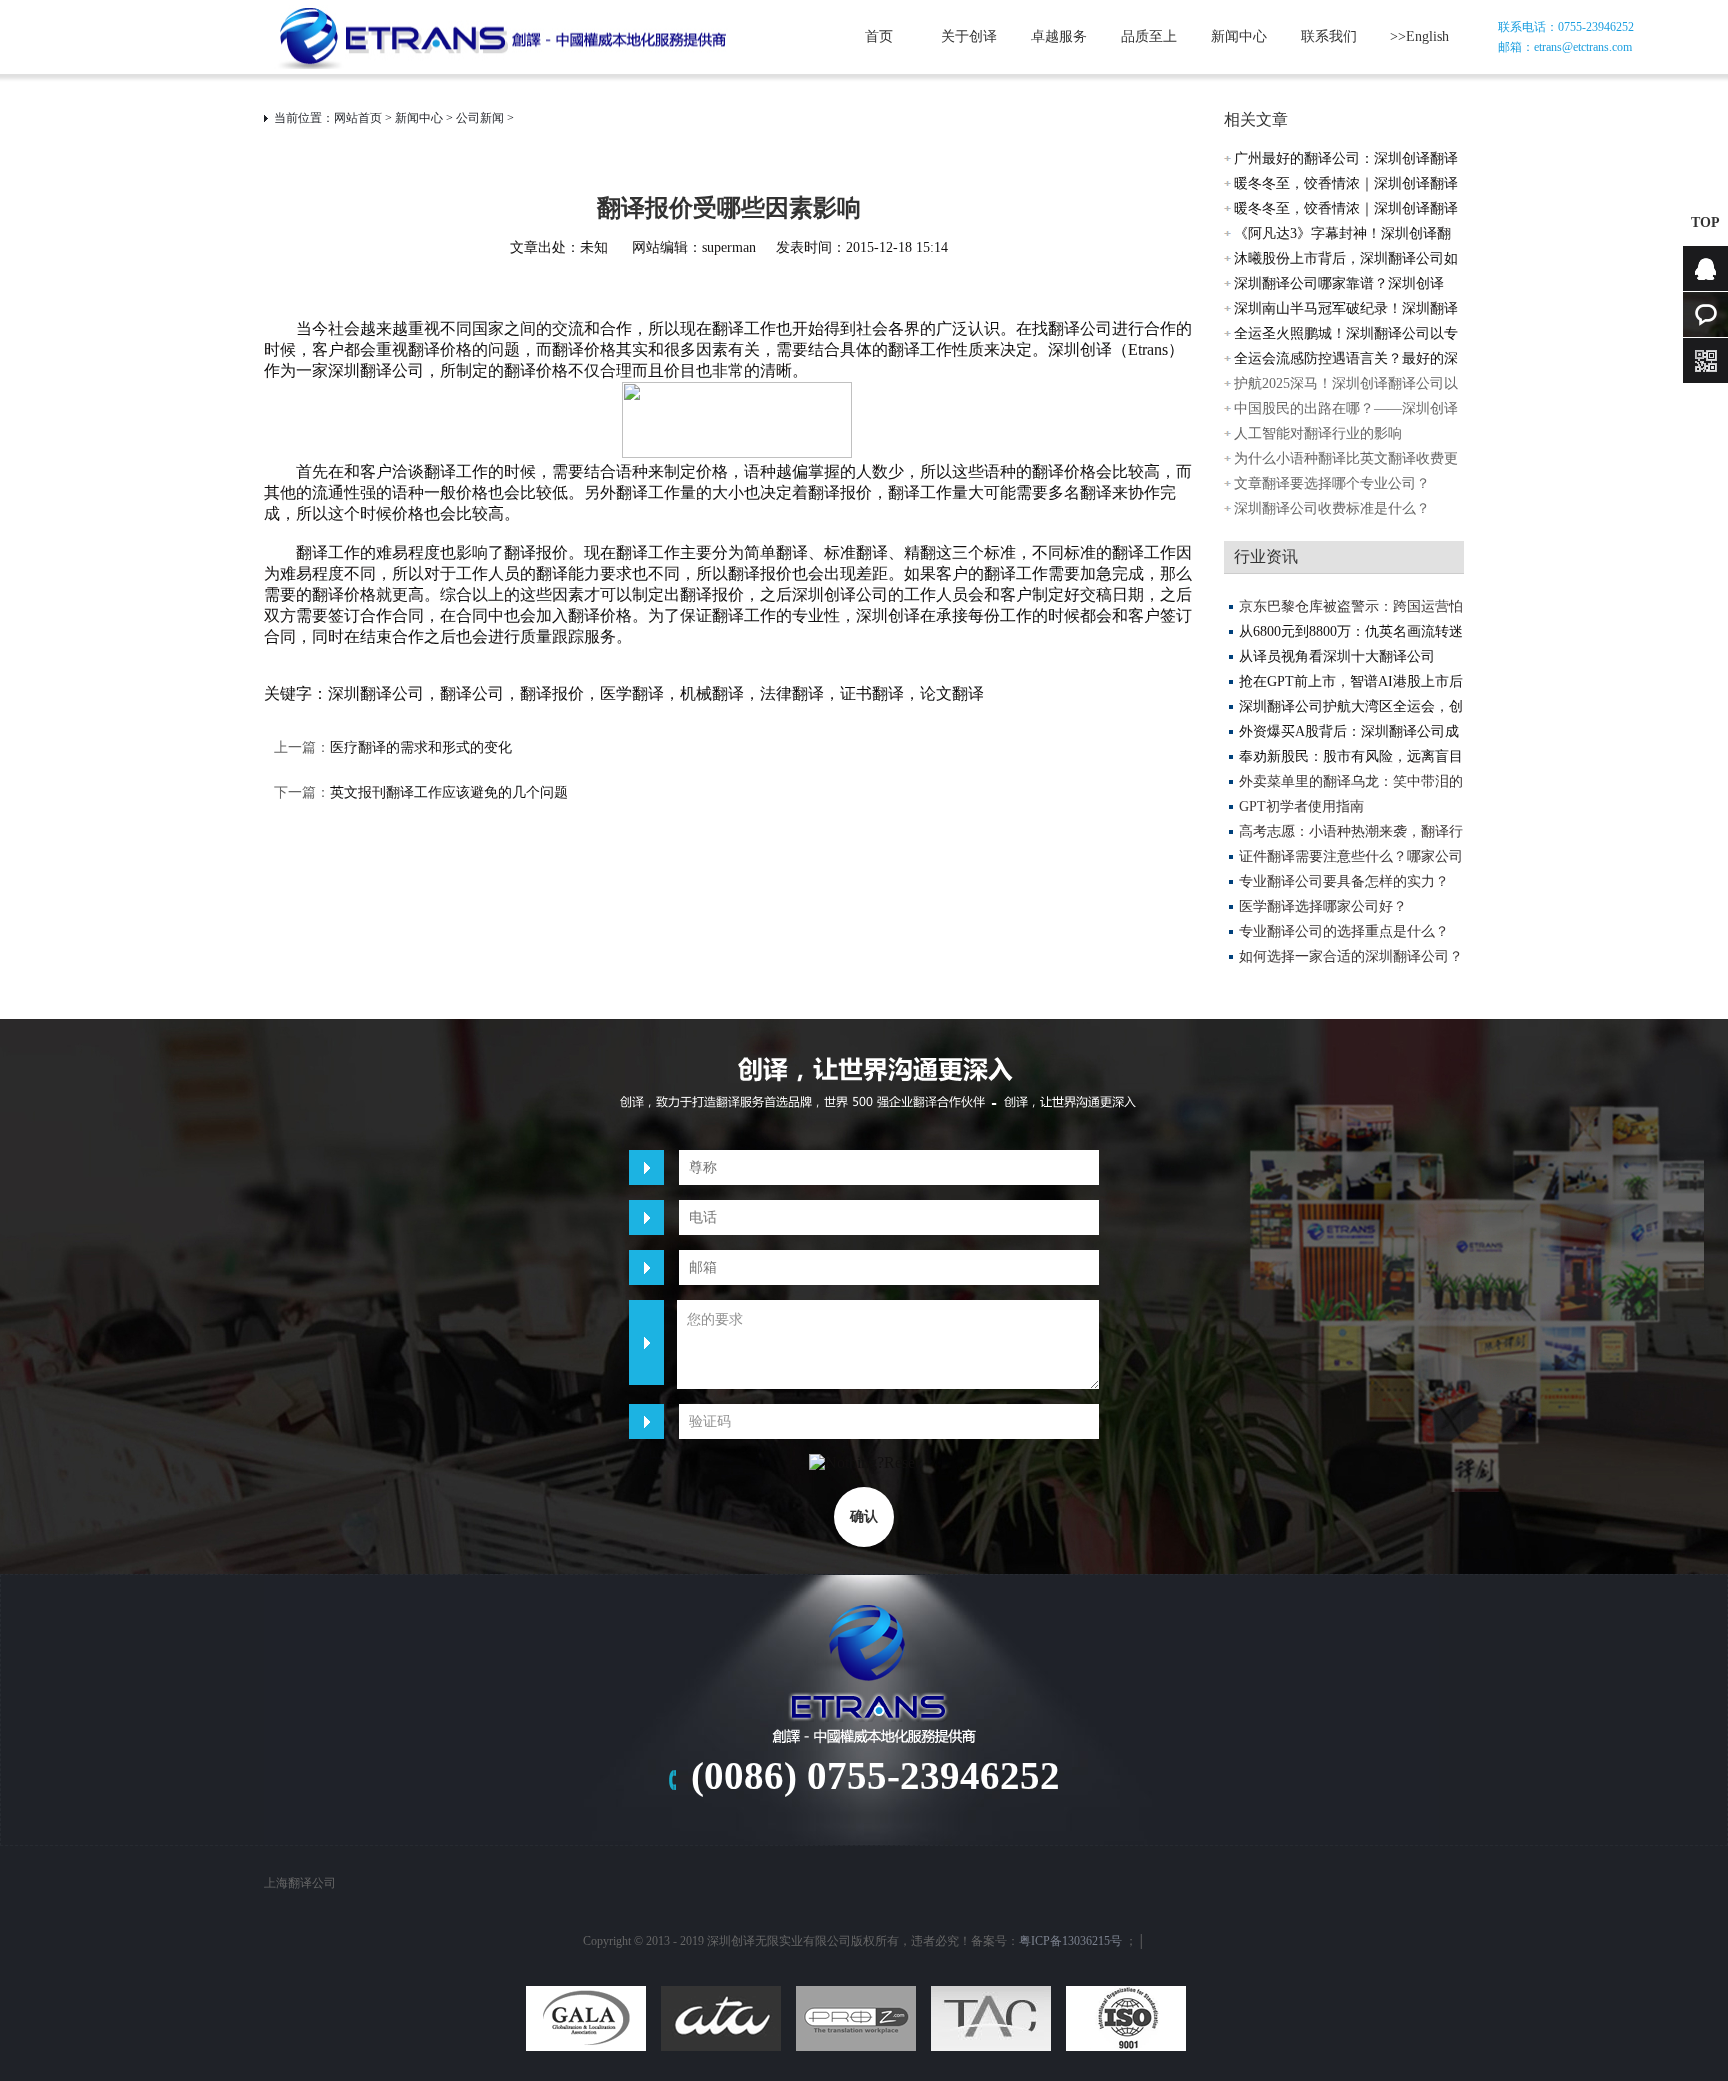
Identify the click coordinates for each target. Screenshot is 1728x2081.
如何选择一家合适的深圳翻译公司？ (1351, 956)
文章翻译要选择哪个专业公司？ (1332, 483)
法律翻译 (792, 693)
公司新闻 (480, 118)
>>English (1419, 36)
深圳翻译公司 (376, 693)
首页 (879, 36)
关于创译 (969, 36)
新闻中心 (1239, 36)
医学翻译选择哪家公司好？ (1323, 906)
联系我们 (1329, 36)
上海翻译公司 (300, 1883)
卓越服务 (1059, 36)
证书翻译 (872, 693)
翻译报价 (552, 693)
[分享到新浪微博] (849, 1818)
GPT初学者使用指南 (1301, 806)
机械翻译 (712, 693)
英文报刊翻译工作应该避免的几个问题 (449, 792)
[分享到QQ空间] (807, 1818)
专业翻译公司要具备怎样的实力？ (1344, 881)
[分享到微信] (975, 1818)
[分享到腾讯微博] (891, 1818)
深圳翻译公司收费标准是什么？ (1332, 508)
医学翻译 (632, 693)
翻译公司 (472, 693)
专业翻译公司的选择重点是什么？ (1344, 931)
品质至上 (1149, 36)
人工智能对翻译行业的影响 (1318, 433)
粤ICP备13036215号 (1070, 1941)
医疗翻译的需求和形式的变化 (421, 747)
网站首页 (358, 118)
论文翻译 (952, 693)
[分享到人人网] (933, 1818)
